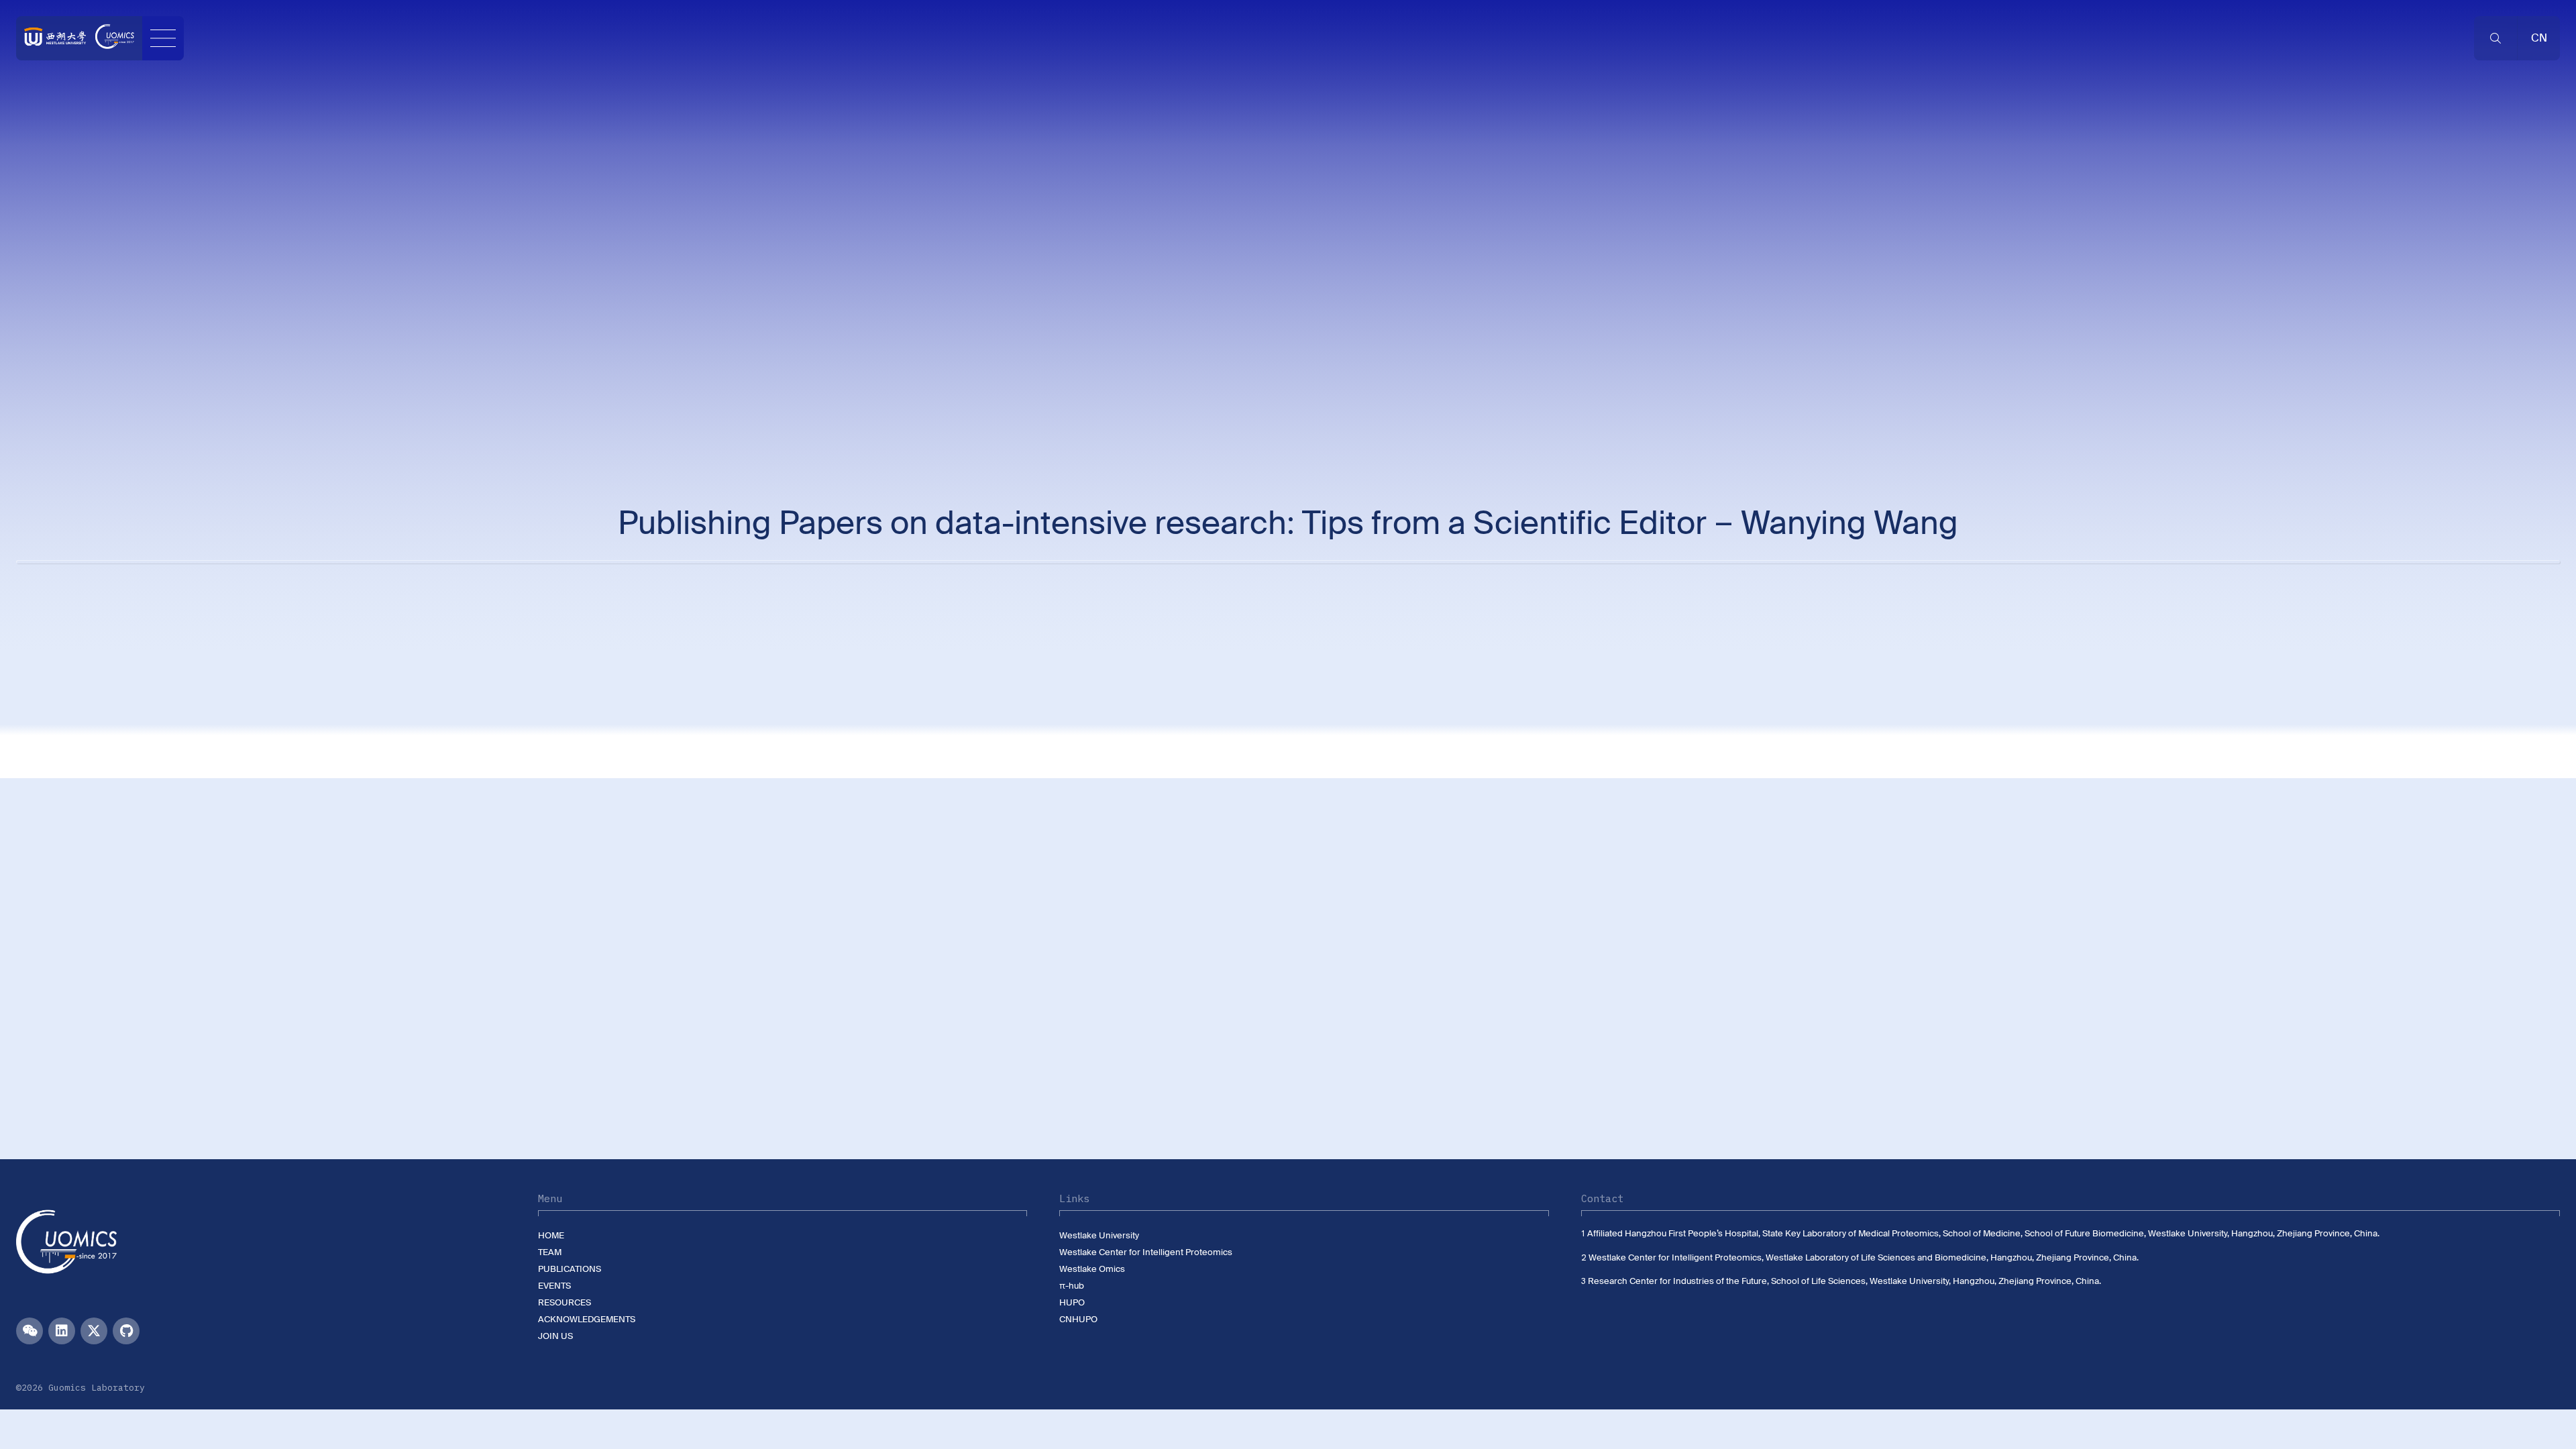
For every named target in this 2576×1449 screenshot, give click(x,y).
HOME (551, 1235)
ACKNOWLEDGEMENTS (587, 1319)
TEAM (550, 1252)
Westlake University (1099, 1235)
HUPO (1072, 1302)
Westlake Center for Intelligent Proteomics (1146, 1252)
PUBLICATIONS (570, 1269)
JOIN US (555, 1336)
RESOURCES (565, 1302)
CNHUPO (1078, 1319)
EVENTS (554, 1286)
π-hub (1072, 1286)
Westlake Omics (1092, 1269)
